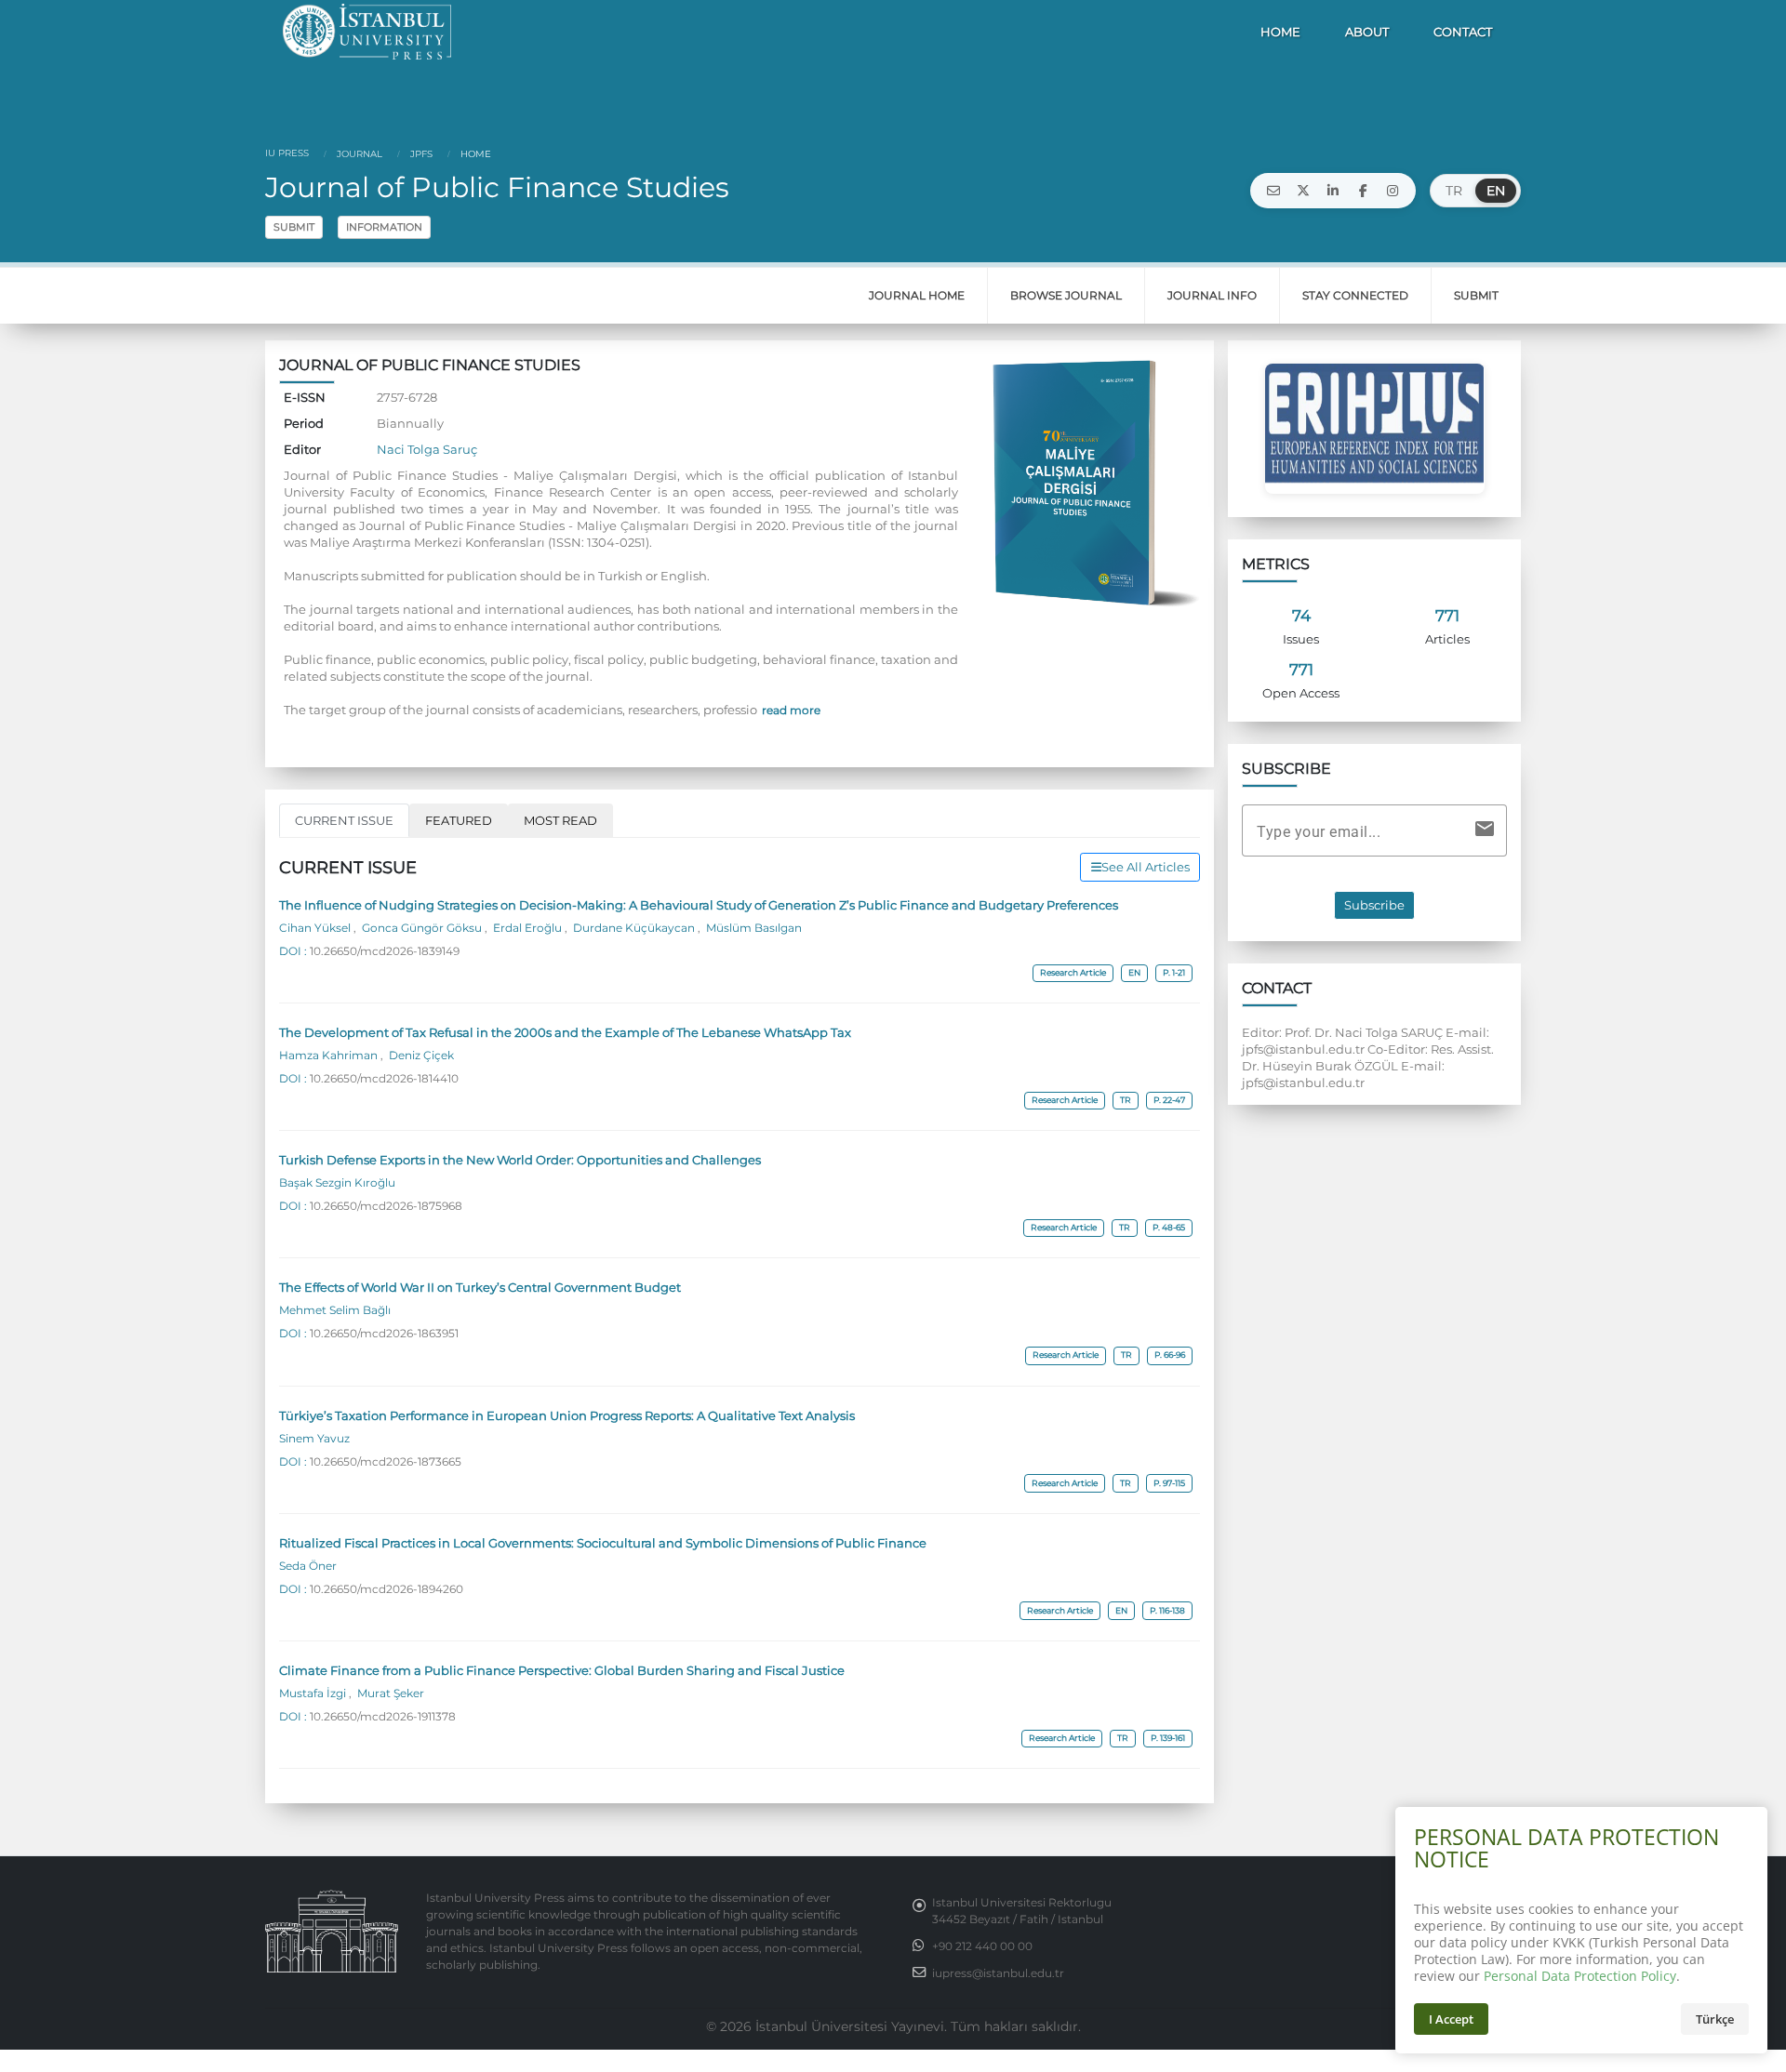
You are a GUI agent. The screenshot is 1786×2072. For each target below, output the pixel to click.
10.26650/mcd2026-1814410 (384, 1079)
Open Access (1301, 693)
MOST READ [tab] (560, 820)
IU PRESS (287, 153)
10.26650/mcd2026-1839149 (385, 951)
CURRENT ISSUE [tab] (344, 820)
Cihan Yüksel (316, 928)
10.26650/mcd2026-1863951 (384, 1334)
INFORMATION (384, 227)
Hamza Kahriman (330, 1056)
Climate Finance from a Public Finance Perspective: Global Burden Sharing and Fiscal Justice (562, 1670)
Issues (1301, 639)
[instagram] (1393, 191)
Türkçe (1715, 2019)
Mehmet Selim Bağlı (335, 1310)
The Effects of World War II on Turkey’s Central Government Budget (480, 1287)
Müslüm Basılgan (753, 928)
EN (1496, 191)
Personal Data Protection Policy (1580, 1976)
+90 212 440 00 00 (982, 1946)
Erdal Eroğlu (527, 928)
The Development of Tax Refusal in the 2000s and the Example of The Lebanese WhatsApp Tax (565, 1032)
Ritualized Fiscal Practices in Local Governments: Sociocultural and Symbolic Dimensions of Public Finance (603, 1543)
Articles (1447, 639)
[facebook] (1363, 191)
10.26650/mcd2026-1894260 (387, 1589)
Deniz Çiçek (420, 1056)
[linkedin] (1333, 191)
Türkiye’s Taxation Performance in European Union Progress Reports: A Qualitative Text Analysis (567, 1415)
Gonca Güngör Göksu (422, 928)
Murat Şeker (389, 1693)
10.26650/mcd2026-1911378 (383, 1717)
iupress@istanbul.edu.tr (998, 1973)
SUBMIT (294, 227)
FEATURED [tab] (459, 820)
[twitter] (1303, 191)
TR (1454, 191)
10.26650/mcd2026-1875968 (386, 1206)
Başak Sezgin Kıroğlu (337, 1183)
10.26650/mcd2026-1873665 (386, 1462)
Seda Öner (308, 1566)
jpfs (420, 154)
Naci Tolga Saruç (427, 449)
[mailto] (1273, 191)
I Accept (1451, 2019)
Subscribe (1374, 905)
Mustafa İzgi (314, 1693)
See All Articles (1146, 867)
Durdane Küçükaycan (634, 928)
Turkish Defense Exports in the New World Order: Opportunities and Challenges (520, 1160)
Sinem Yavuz (314, 1439)
